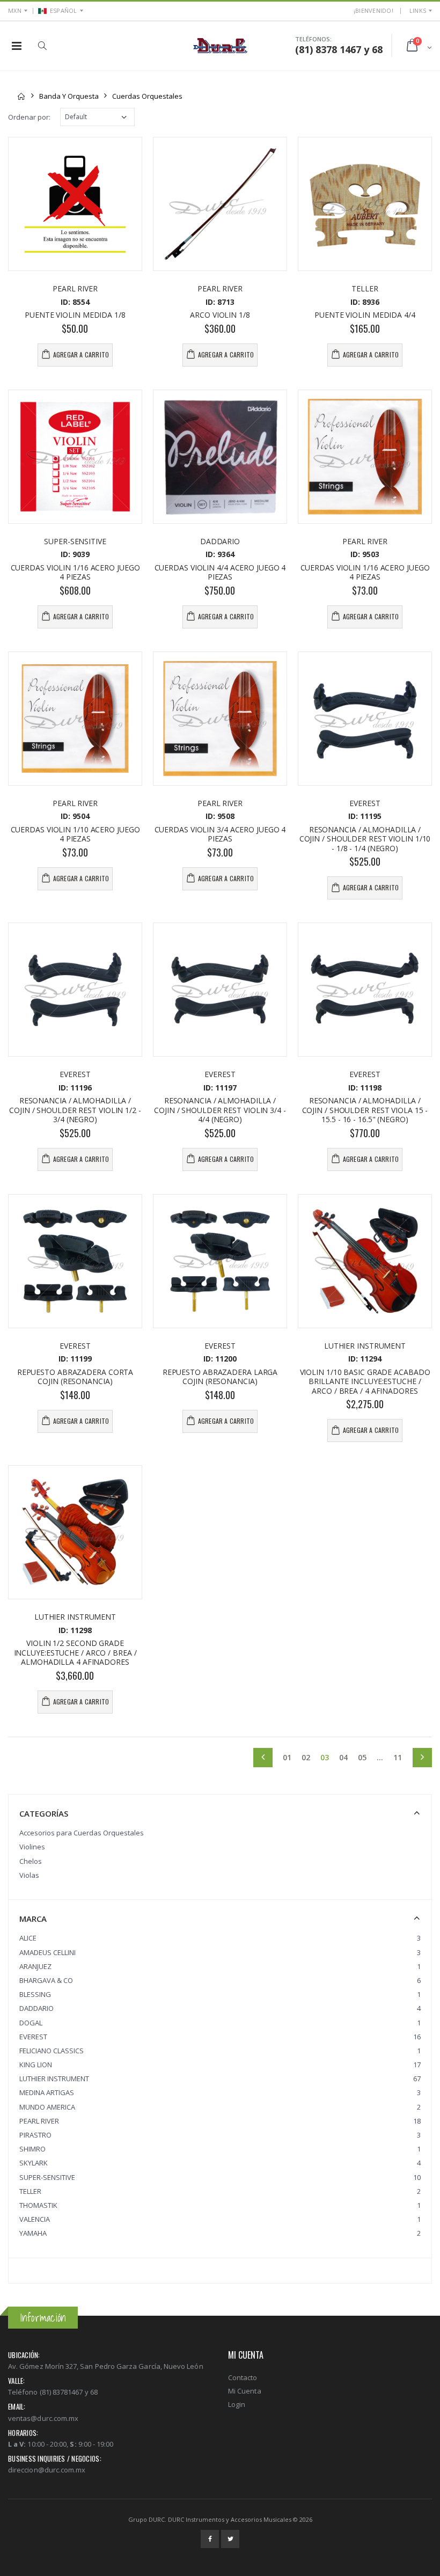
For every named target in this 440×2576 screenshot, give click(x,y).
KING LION (36, 2065)
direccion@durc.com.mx (47, 2470)
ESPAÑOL (64, 10)
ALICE (28, 1938)
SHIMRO (32, 2149)
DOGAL (31, 2023)
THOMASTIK (38, 2205)
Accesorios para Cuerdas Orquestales (82, 1833)
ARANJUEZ (35, 1966)
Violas (29, 1875)
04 (343, 1758)
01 (287, 1758)
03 (327, 1758)
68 (377, 49)
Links (418, 10)
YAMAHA (33, 2233)
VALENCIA (35, 2219)
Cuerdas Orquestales (147, 96)
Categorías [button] (44, 1813)
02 (306, 1758)
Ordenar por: (29, 117)
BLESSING (35, 1994)
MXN (15, 10)
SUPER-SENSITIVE (47, 2177)
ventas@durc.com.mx (43, 2418)
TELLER (30, 2191)
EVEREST (33, 2037)
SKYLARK (34, 2163)
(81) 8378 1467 (328, 49)
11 (398, 1758)
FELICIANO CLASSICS (52, 2051)
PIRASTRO (35, 2135)
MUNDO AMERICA (47, 2107)
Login (237, 2404)
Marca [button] (33, 1919)
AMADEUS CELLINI (47, 1952)
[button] (42, 46)
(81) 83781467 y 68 (69, 2392)
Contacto (243, 2377)
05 (362, 1758)
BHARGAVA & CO (46, 1980)
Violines (32, 1847)
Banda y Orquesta (69, 96)
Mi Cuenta (245, 2391)
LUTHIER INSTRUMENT (54, 2079)
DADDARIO (36, 2008)
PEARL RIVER (39, 2121)
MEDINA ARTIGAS (47, 2092)
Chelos (31, 1861)
